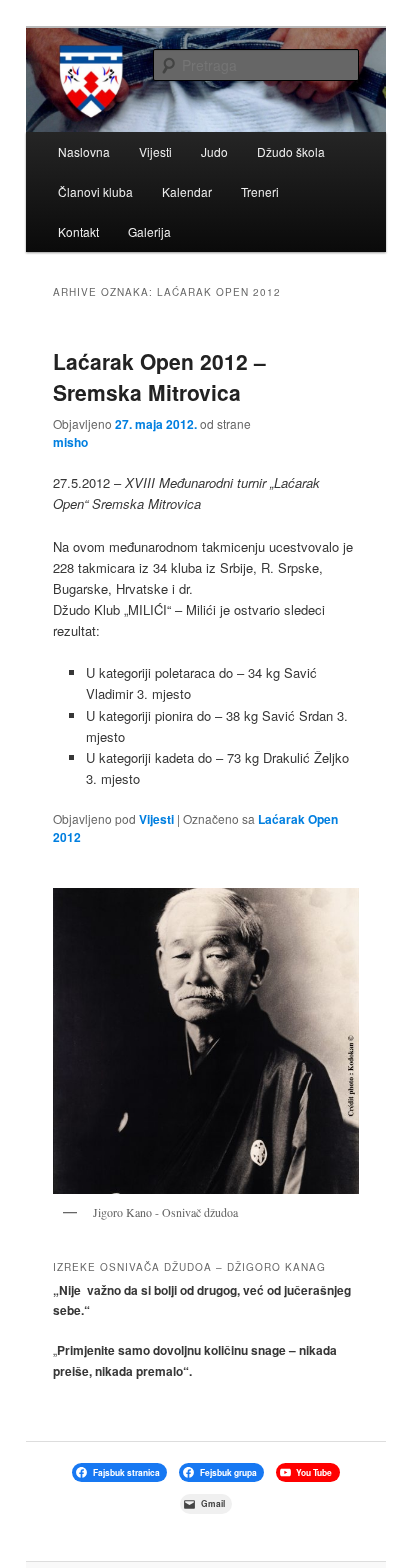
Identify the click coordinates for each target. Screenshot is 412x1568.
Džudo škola (291, 151)
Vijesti (155, 151)
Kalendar (187, 191)
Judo (214, 151)
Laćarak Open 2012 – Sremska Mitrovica (159, 377)
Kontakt (78, 231)
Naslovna (84, 151)
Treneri (260, 191)
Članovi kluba (95, 191)
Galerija (149, 231)
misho (70, 442)
